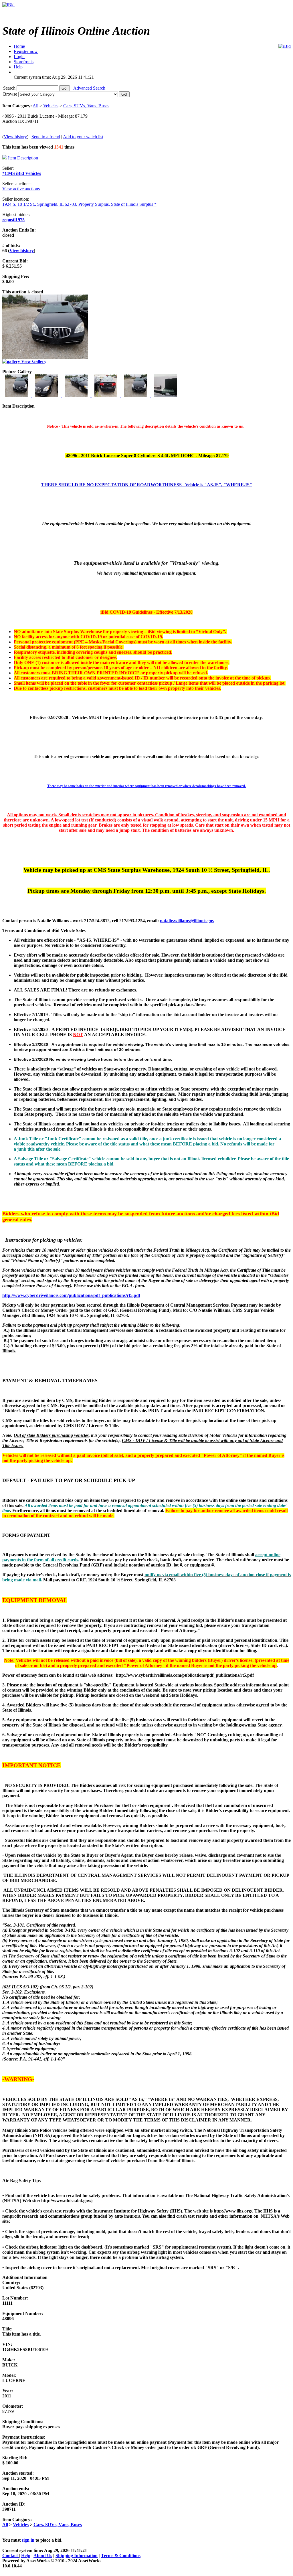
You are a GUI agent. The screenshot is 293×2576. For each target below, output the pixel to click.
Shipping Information (77, 2556)
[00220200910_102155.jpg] (47, 396)
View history (15, 137)
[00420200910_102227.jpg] (106, 396)
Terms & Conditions (121, 2556)
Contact (11, 2556)
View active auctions (21, 189)
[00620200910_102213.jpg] (165, 396)
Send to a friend (46, 137)
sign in (28, 2540)
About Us (43, 2556)
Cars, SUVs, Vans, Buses (86, 106)
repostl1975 (13, 220)
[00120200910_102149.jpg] (17, 396)
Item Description (23, 158)
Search (10, 88)
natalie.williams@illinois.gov (187, 921)
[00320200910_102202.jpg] (77, 396)
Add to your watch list (83, 137)
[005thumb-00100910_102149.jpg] (136, 396)
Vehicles (51, 106)
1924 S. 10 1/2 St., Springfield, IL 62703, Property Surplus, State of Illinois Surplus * (79, 204)
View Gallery (33, 361)
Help (26, 2556)
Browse (11, 94)
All (35, 106)
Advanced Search (89, 88)
